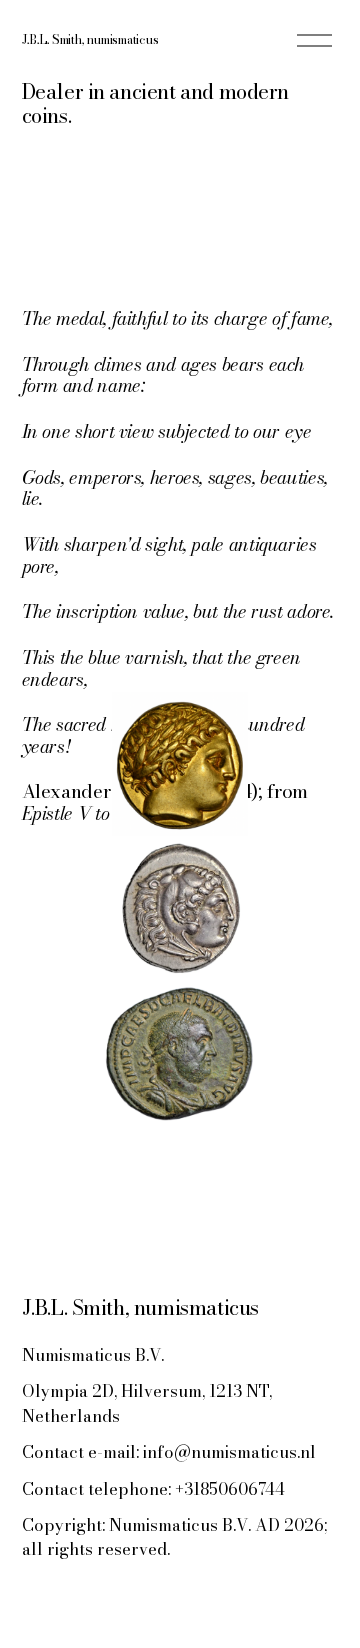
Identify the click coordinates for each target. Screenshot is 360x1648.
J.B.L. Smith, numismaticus (90, 39)
